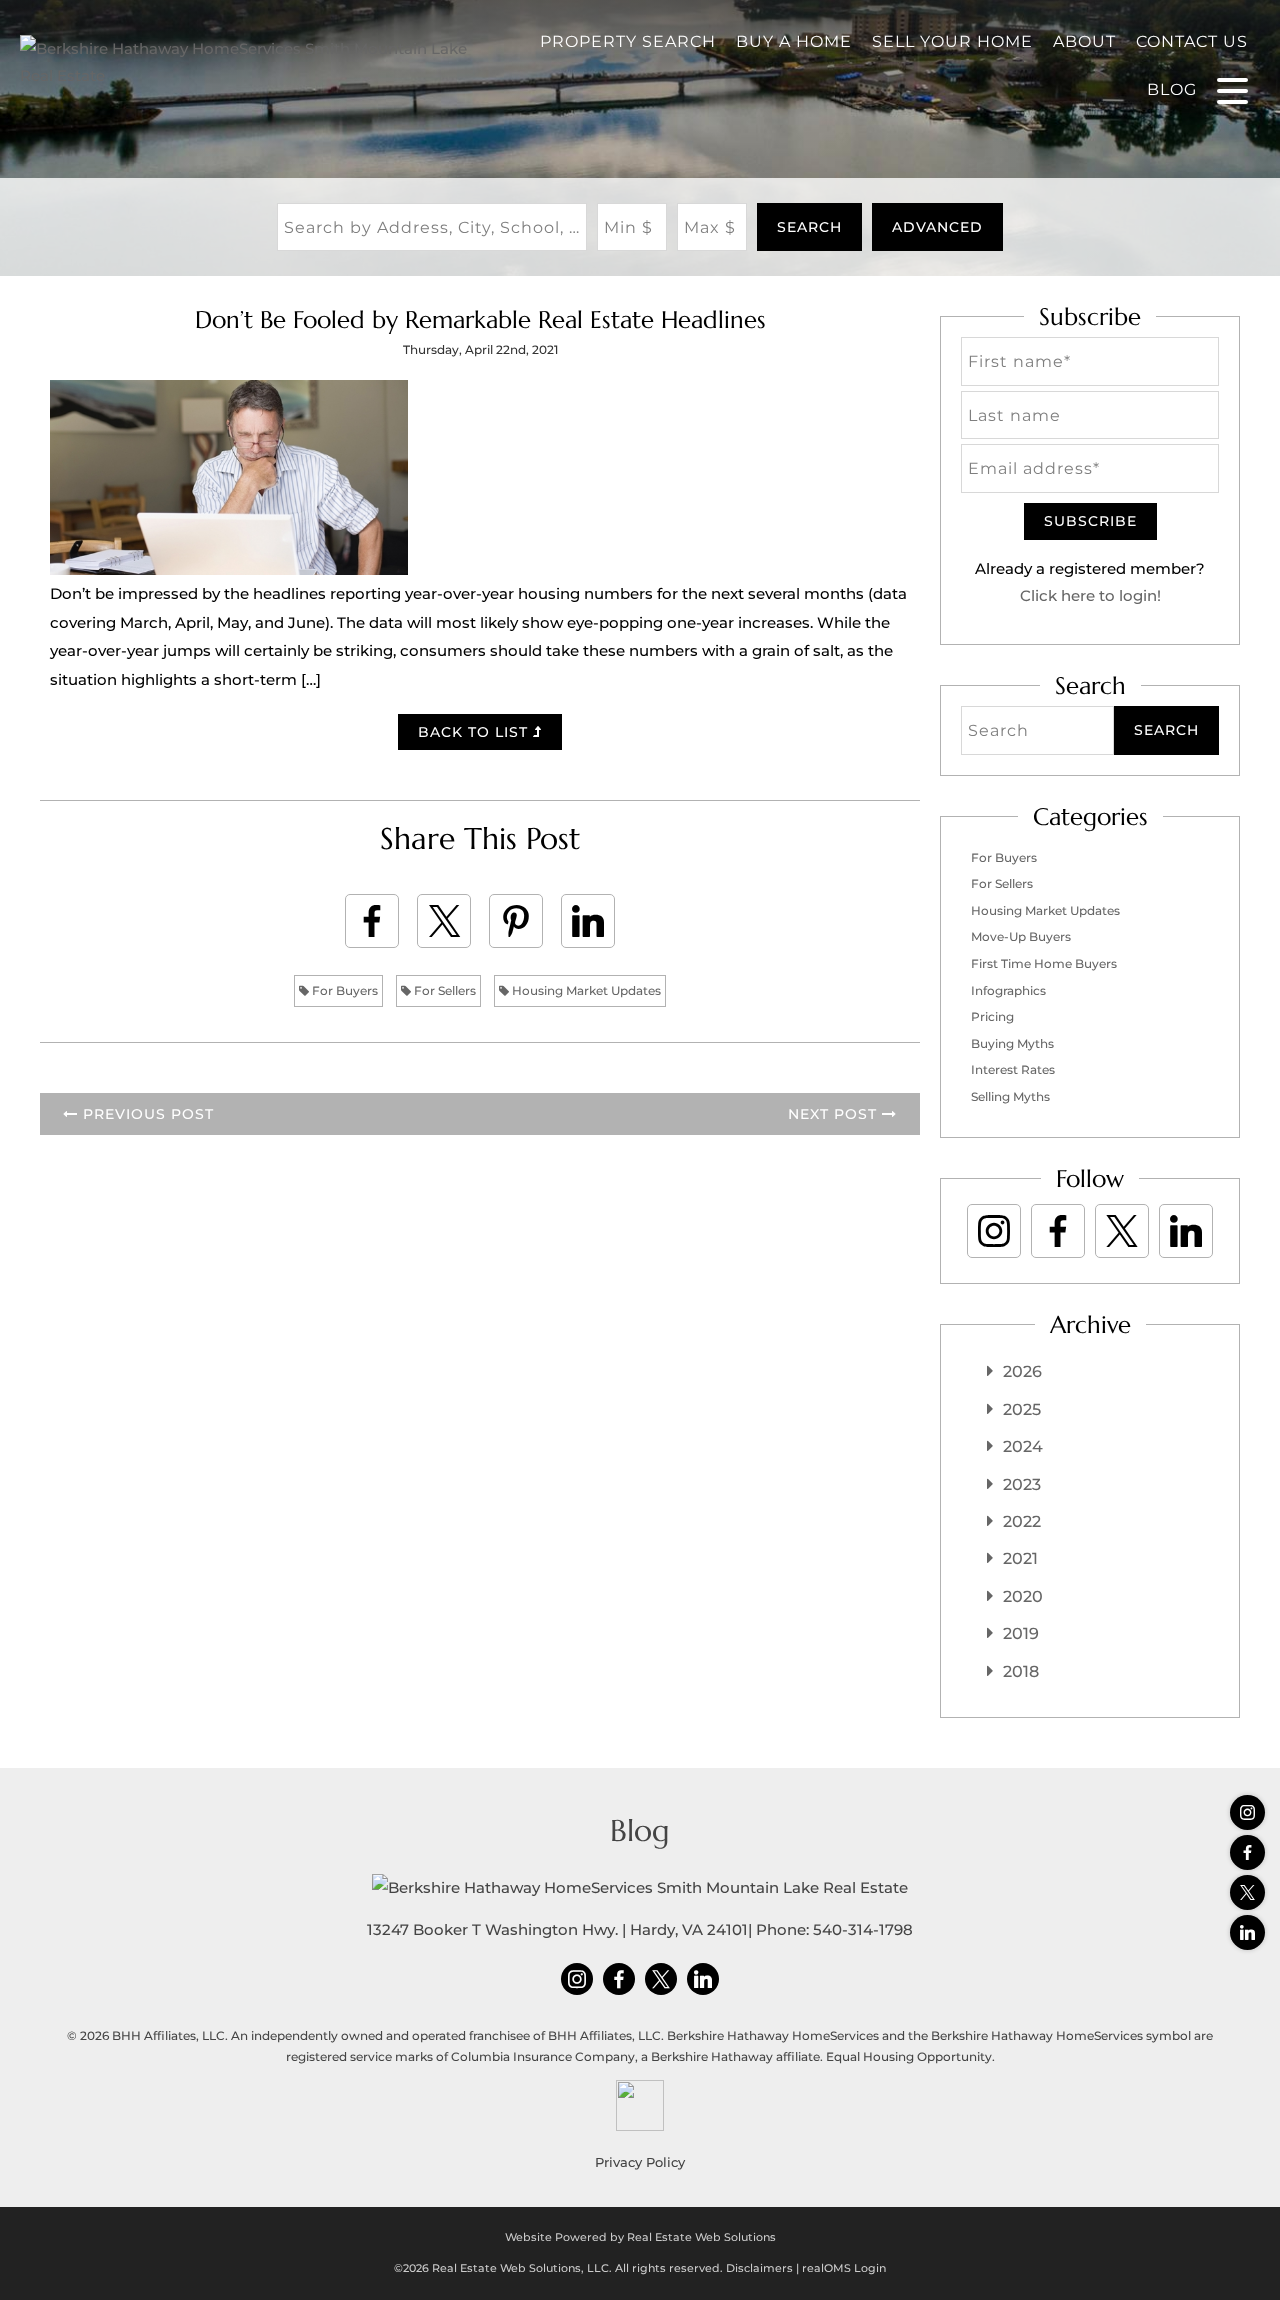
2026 (1022, 1371)
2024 (1023, 1446)
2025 (1022, 1409)
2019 (1021, 1633)
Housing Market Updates (585, 990)
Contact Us (1192, 41)
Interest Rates (1013, 1069)
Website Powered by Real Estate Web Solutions (640, 2237)
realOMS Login (844, 2268)
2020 (1023, 1596)
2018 (1021, 1671)
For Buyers (343, 990)
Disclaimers (759, 2268)
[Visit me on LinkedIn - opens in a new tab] (1247, 1932)
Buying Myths (1012, 1043)
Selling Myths (1010, 1096)
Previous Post (146, 1114)
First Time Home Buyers (1044, 963)
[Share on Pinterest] (516, 921)
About (1084, 41)
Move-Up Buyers (1021, 936)
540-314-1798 (863, 1929)
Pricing (992, 1016)
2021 (1020, 1558)
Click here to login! (1090, 595)
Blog (1172, 89)
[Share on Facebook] (372, 921)
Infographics (1008, 990)
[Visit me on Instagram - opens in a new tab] (1247, 1812)
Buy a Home (794, 41)
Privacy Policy (640, 2162)
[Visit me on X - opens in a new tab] (1247, 1892)
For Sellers (443, 990)
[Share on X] (444, 921)
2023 (1022, 1484)
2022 (1022, 1521)
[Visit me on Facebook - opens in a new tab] (1247, 1852)
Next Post (835, 1114)
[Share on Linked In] (588, 921)
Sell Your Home (952, 41)
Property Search (628, 41)
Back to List (475, 732)
